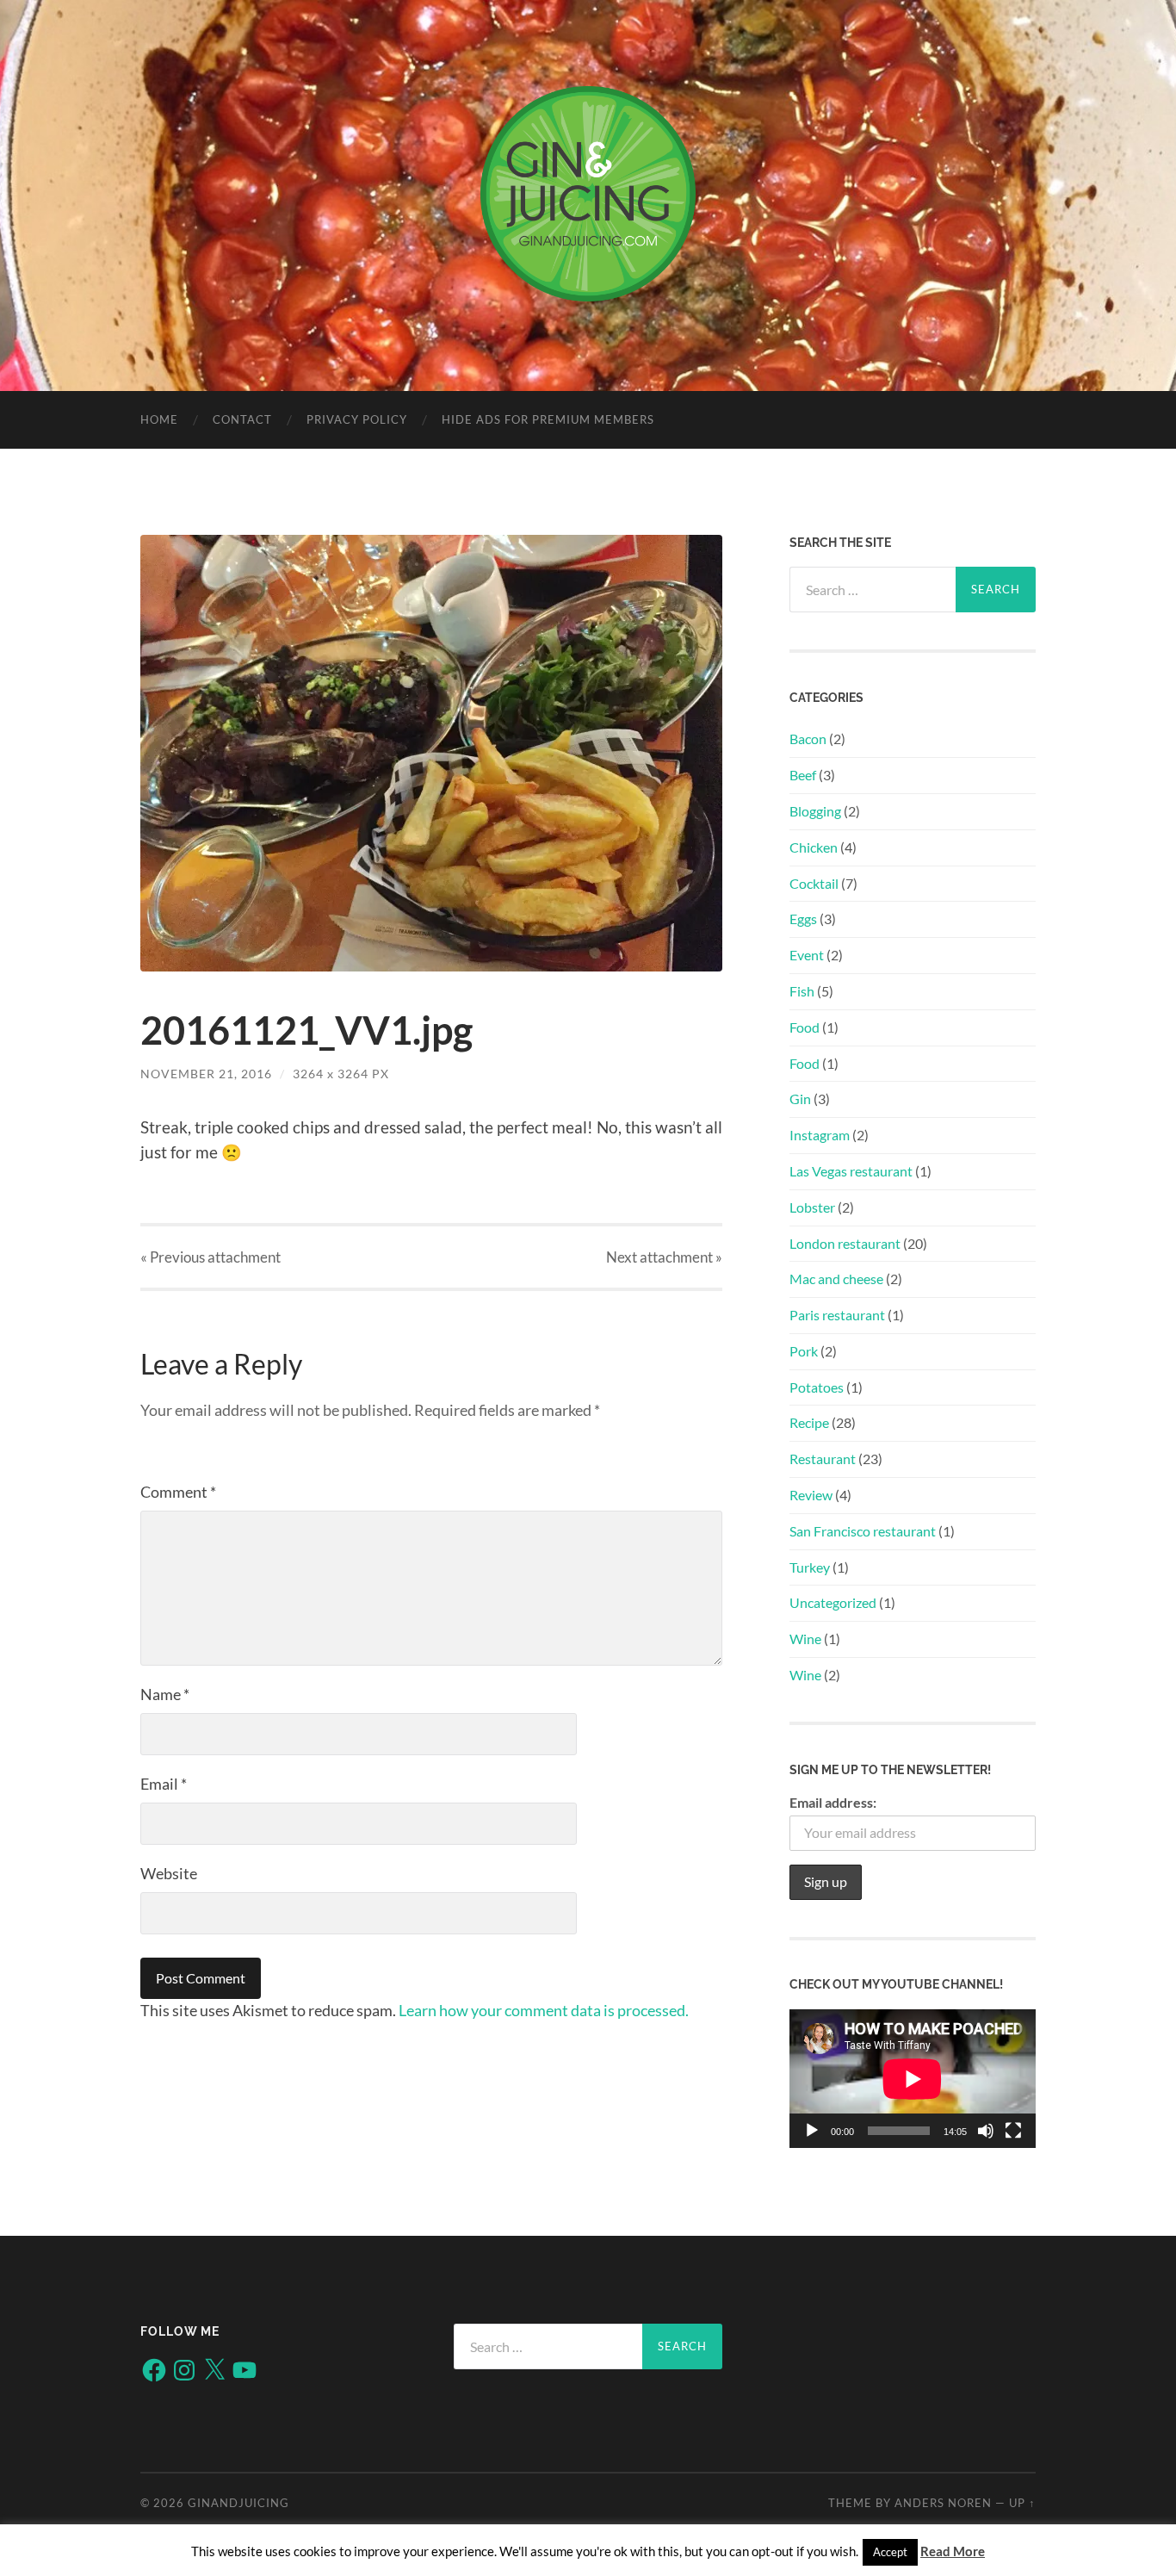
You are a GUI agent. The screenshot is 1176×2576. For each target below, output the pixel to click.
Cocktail (814, 883)
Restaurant (823, 1459)
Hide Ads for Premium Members (548, 419)
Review (811, 1495)
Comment (178, 1492)
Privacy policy (357, 419)
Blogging (815, 811)
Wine (805, 1639)
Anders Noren (943, 2503)
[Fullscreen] (1013, 2131)
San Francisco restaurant (863, 1531)
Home (159, 419)
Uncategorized (833, 1602)
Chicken (814, 847)
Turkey (810, 1567)
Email (164, 1784)
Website (169, 1873)
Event (807, 955)
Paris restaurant (837, 1315)
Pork (804, 1351)
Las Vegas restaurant (851, 1171)
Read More (953, 2551)
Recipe (809, 1422)
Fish (802, 991)
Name (165, 1694)
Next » (664, 1257)
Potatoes (817, 1387)
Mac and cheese (836, 1279)
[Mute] (986, 2131)
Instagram (820, 1135)
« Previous (210, 1257)
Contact (242, 419)
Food (805, 1027)
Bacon (808, 739)
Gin (800, 1099)
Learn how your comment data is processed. (544, 2010)
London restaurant (845, 1243)
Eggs (803, 919)
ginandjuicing (238, 2503)
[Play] (812, 2131)
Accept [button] (890, 2552)
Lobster (812, 1207)
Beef (803, 775)
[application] (913, 2079)
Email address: (833, 1802)
